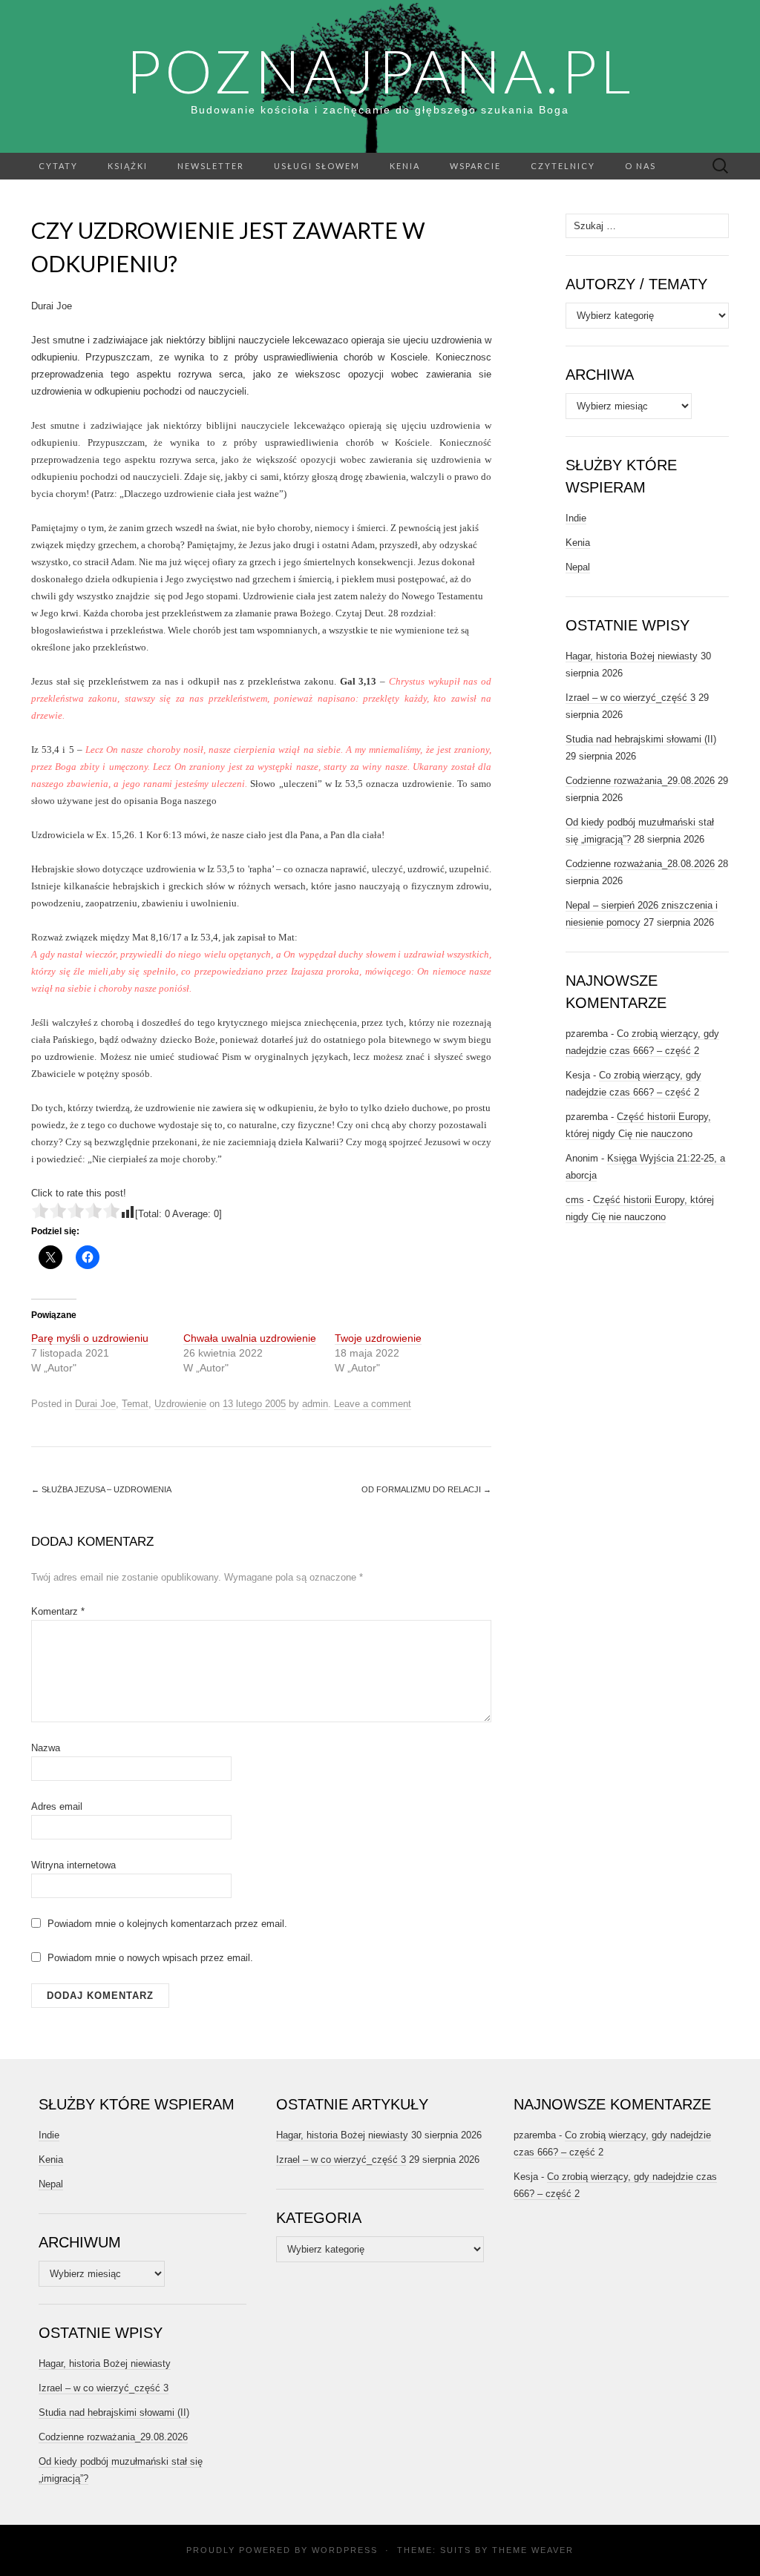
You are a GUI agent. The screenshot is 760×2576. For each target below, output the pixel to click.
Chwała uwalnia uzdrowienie (250, 1338)
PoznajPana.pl (380, 70)
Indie (576, 518)
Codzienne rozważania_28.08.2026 (640, 864)
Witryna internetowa (73, 1865)
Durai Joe (95, 1404)
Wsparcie (475, 166)
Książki (128, 166)
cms (575, 1200)
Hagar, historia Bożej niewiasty (632, 656)
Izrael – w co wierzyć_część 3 (630, 698)
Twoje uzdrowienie (378, 1338)
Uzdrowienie (180, 1404)
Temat (135, 1404)
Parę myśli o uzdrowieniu (90, 1338)
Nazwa (46, 1748)
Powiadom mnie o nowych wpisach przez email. (150, 1958)
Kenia (405, 166)
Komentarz (58, 1611)
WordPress (345, 2550)
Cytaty (58, 166)
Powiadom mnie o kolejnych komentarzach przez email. (167, 1924)
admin (315, 1404)
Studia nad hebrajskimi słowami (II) (641, 739)
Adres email (57, 1806)
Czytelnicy (563, 166)
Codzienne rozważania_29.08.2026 (640, 781)
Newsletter (211, 166)
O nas (641, 166)
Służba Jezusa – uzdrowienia (101, 1489)
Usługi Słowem (317, 166)
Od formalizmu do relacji (426, 1489)
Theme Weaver (533, 2550)
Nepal (578, 567)
